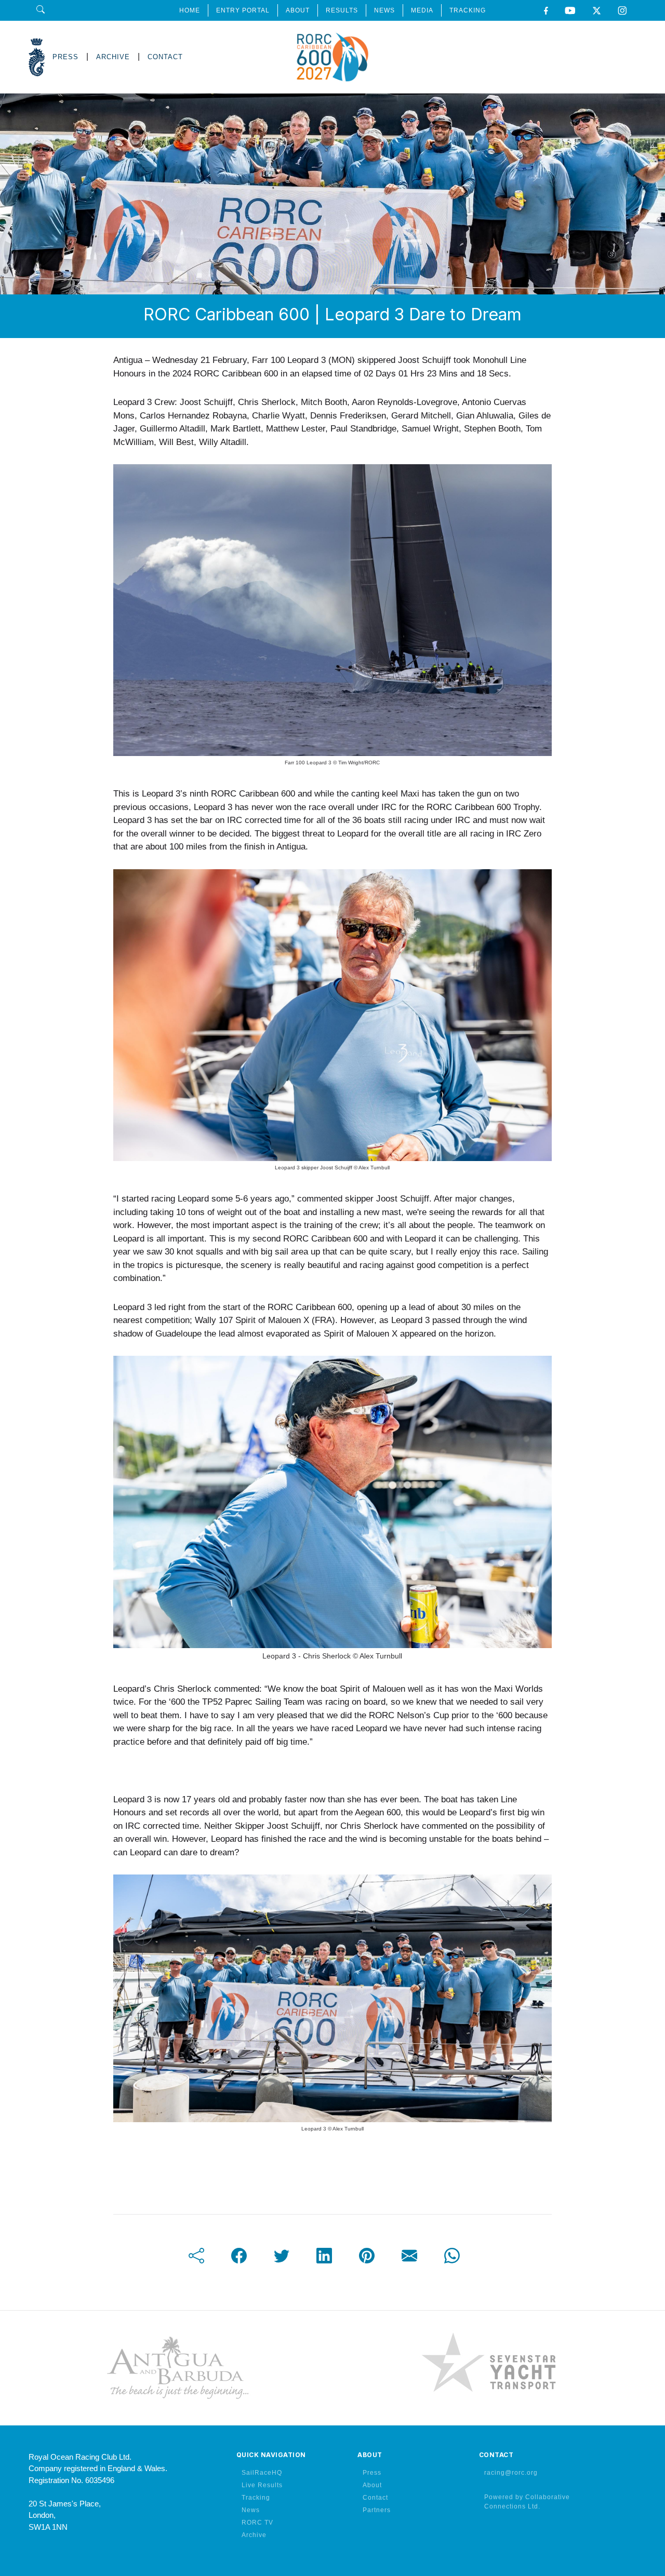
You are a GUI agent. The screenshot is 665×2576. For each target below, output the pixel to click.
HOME (190, 10)
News (251, 2510)
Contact (375, 2498)
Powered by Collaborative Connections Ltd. (527, 2502)
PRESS (65, 57)
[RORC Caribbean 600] (332, 57)
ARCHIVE (113, 57)
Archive (254, 2535)
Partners (377, 2510)
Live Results (262, 2485)
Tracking (256, 2498)
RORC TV (257, 2523)
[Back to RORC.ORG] (37, 57)
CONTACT (165, 57)
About (372, 2485)
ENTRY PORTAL (243, 10)
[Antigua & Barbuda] (177, 2368)
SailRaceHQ (262, 2473)
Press (372, 2473)
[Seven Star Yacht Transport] (488, 2368)
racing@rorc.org (511, 2473)
